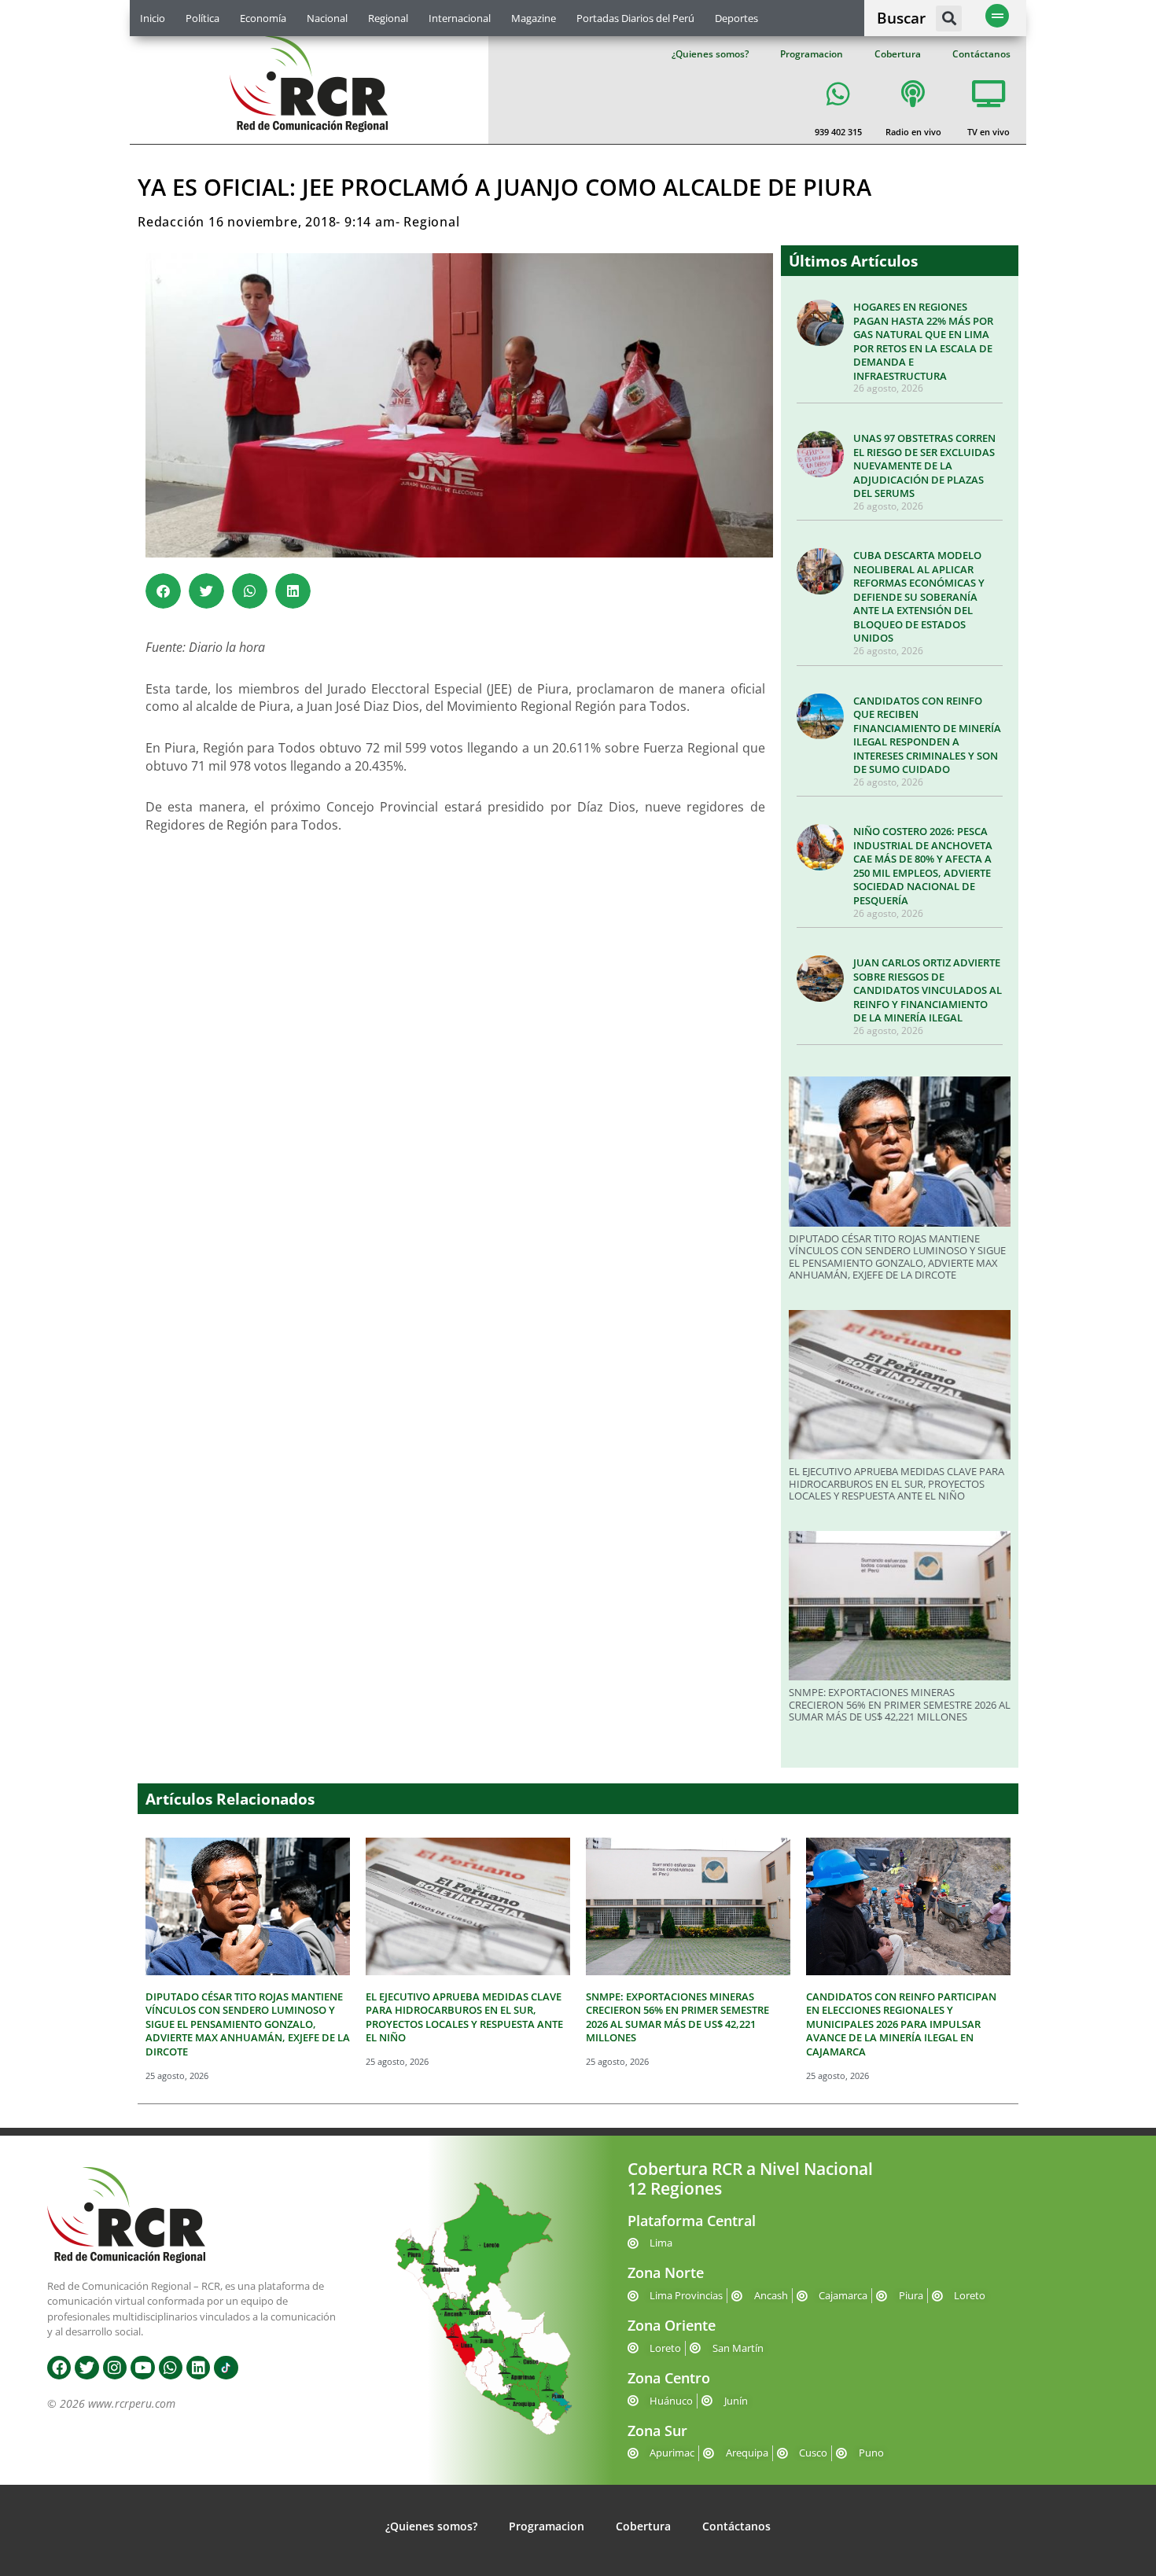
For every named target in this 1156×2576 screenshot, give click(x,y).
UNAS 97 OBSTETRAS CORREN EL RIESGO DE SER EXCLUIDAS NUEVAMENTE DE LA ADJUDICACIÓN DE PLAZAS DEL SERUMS (924, 466)
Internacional (460, 18)
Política (202, 18)
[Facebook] (59, 2368)
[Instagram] (115, 2368)
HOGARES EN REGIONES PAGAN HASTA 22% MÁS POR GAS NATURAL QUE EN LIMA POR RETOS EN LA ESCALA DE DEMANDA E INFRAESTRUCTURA (923, 341)
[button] (949, 18)
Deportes (736, 18)
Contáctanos (981, 54)
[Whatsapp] (171, 2368)
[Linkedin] (198, 2368)
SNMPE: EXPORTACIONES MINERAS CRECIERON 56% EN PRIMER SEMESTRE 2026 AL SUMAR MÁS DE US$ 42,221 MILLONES (900, 1704)
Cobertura (898, 54)
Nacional (327, 18)
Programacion (812, 54)
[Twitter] (87, 2368)
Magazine (534, 18)
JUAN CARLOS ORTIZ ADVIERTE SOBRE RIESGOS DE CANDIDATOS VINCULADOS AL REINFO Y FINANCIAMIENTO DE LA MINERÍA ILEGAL (928, 990)
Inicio (153, 18)
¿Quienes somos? (710, 54)
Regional (388, 18)
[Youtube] (142, 2368)
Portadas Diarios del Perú (635, 18)
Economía (263, 18)
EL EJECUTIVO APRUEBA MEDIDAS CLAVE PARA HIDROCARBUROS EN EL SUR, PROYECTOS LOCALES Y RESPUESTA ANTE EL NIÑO (896, 1483)
